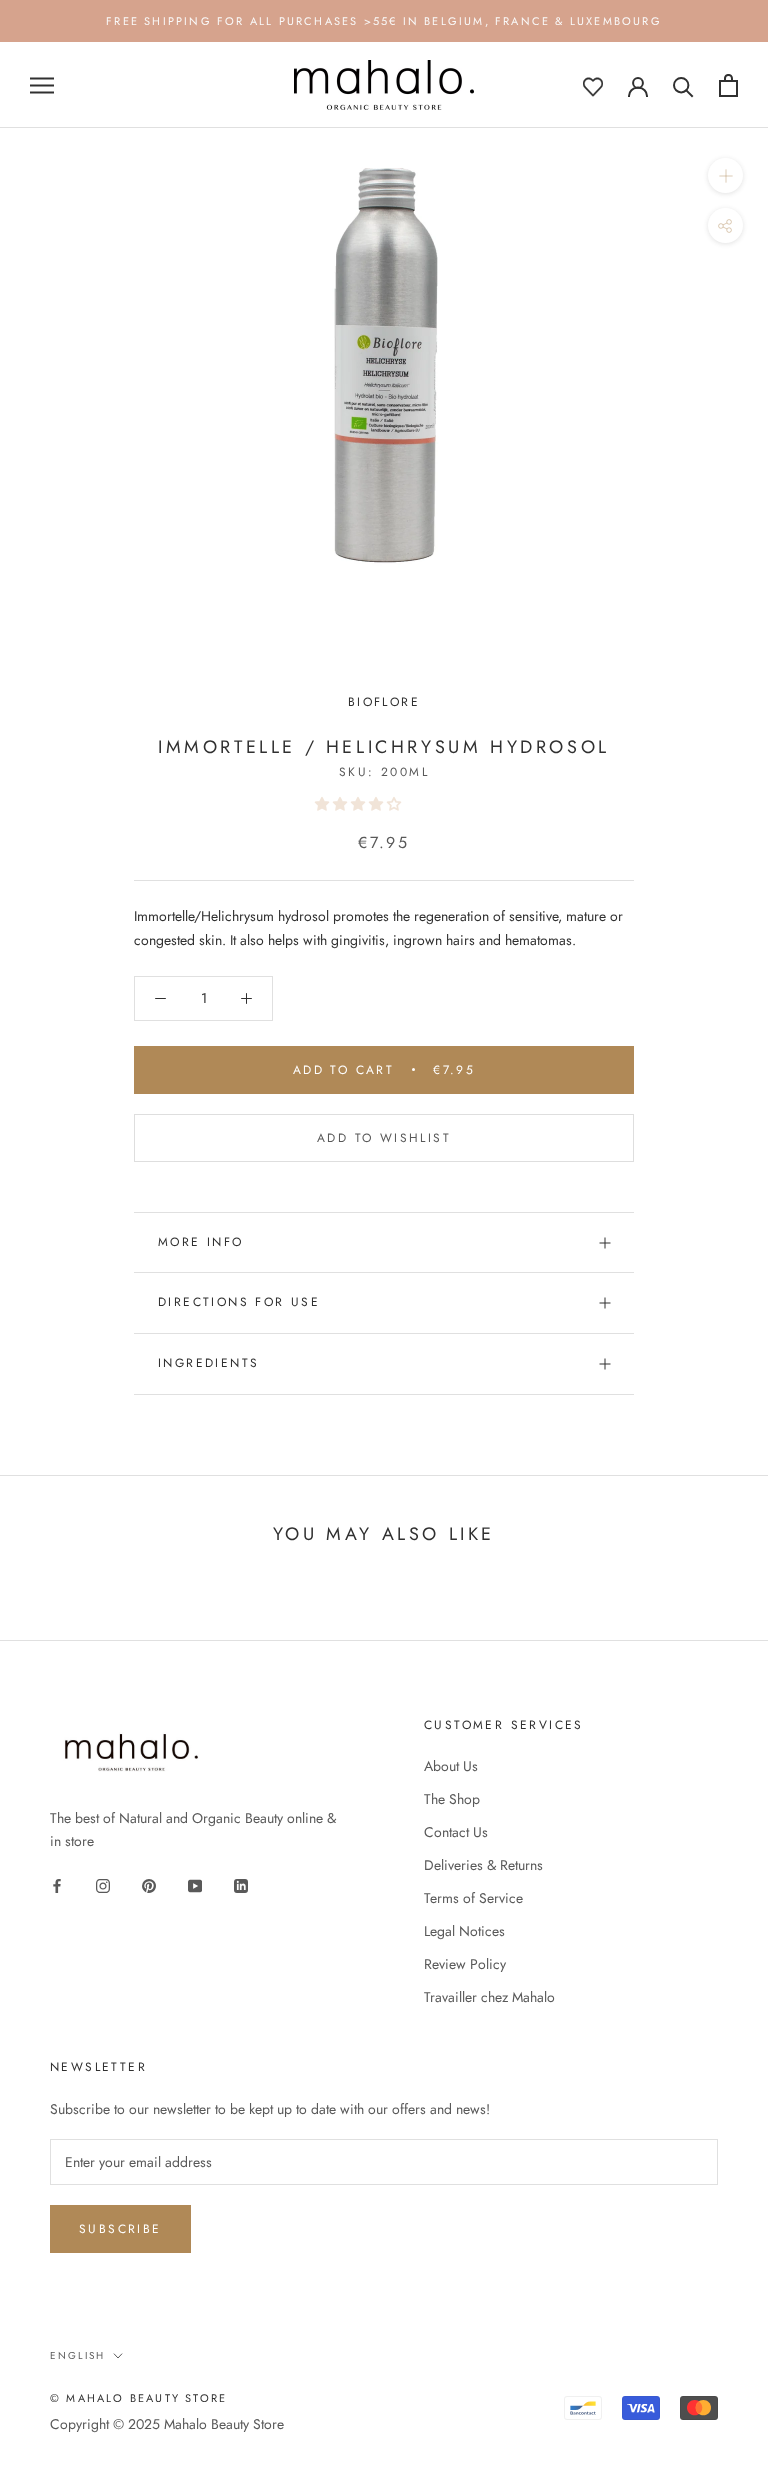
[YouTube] (195, 1884)
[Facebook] (57, 1884)
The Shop (452, 1799)
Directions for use (239, 1302)
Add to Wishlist (384, 1138)
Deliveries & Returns (483, 1865)
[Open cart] (728, 85)
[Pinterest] (149, 1884)
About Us (451, 1766)
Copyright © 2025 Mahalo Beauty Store (167, 2424)
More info (201, 1242)
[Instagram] (103, 1884)
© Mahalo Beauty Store (138, 2398)
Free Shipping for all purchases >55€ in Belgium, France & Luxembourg (384, 21)
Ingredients (208, 1363)
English (77, 2355)
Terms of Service (473, 1898)
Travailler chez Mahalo (489, 1997)
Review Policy (465, 1964)
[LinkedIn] (241, 1884)
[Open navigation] (42, 85)
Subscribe (120, 2229)
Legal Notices (464, 1931)
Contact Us (456, 1832)
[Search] (683, 85)
